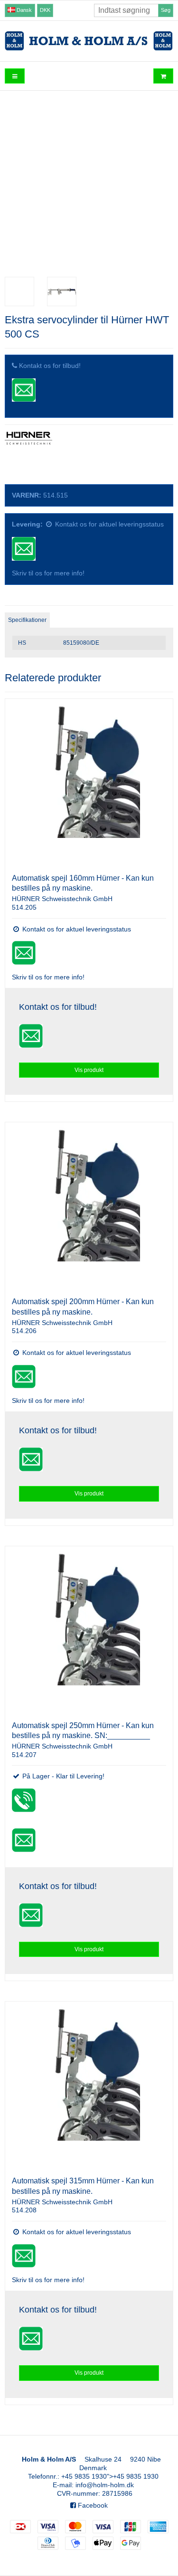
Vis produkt (89, 1070)
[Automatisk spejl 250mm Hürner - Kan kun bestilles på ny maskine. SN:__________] (89, 1630)
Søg (166, 10)
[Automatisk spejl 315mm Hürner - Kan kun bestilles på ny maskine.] (89, 2085)
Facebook (92, 2505)
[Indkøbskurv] (163, 76)
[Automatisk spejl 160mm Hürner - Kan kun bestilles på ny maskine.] (89, 783)
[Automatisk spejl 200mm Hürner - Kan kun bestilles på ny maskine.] (89, 1206)
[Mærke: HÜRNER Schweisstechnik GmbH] (28, 455)
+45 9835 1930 (84, 2476)
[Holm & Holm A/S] (89, 41)
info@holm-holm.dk (105, 2485)
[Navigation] (15, 76)
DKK (45, 10)
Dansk (23, 10)
